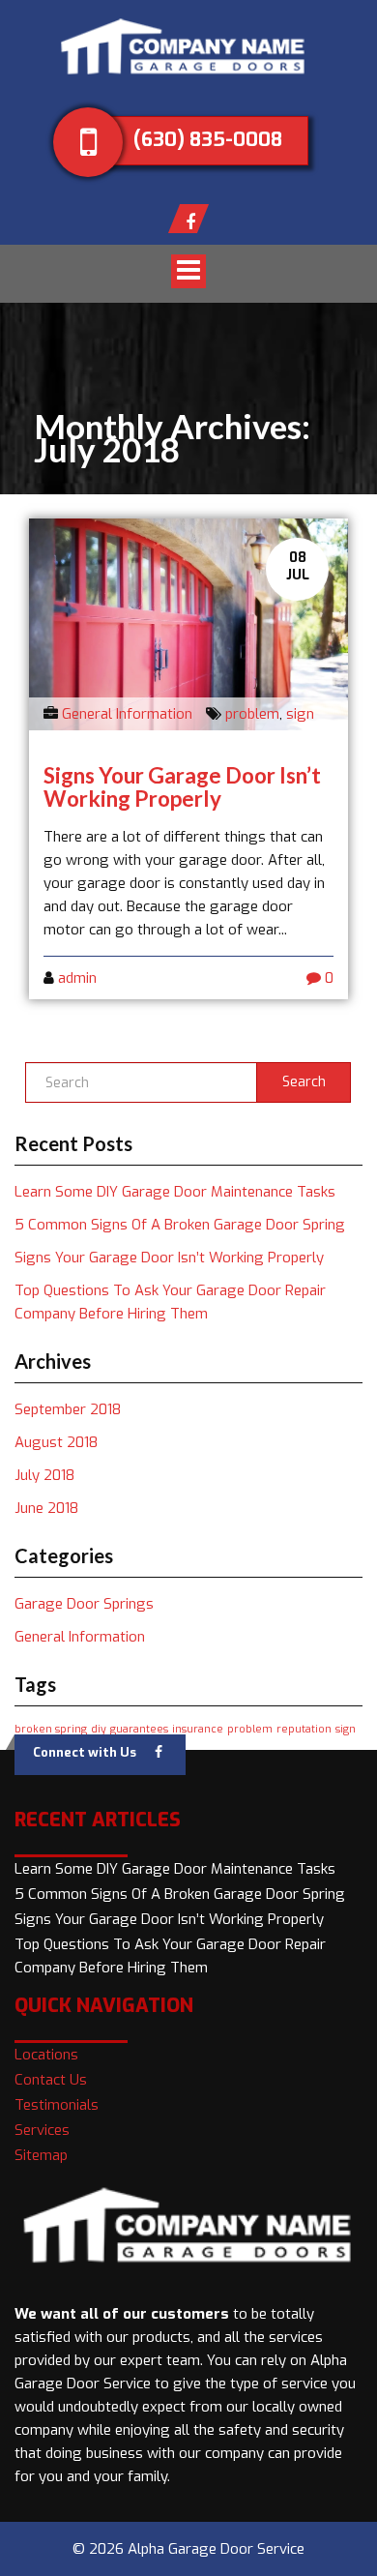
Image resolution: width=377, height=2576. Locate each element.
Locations (46, 2055)
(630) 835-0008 (208, 140)
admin (77, 978)
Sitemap (41, 2155)
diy (99, 1729)
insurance (198, 1729)
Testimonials (57, 2105)
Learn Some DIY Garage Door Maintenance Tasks (175, 1192)
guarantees (139, 1729)
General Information (127, 714)
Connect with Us (85, 1752)
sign (300, 714)
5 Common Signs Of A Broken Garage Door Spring (180, 1225)
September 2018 (68, 1409)
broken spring (51, 1729)
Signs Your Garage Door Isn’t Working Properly (182, 787)
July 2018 (44, 1475)
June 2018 (46, 1508)
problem (252, 714)
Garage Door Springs (84, 1604)
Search (304, 1082)
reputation (304, 1729)
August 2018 (56, 1442)
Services (42, 2130)
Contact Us (51, 2080)
